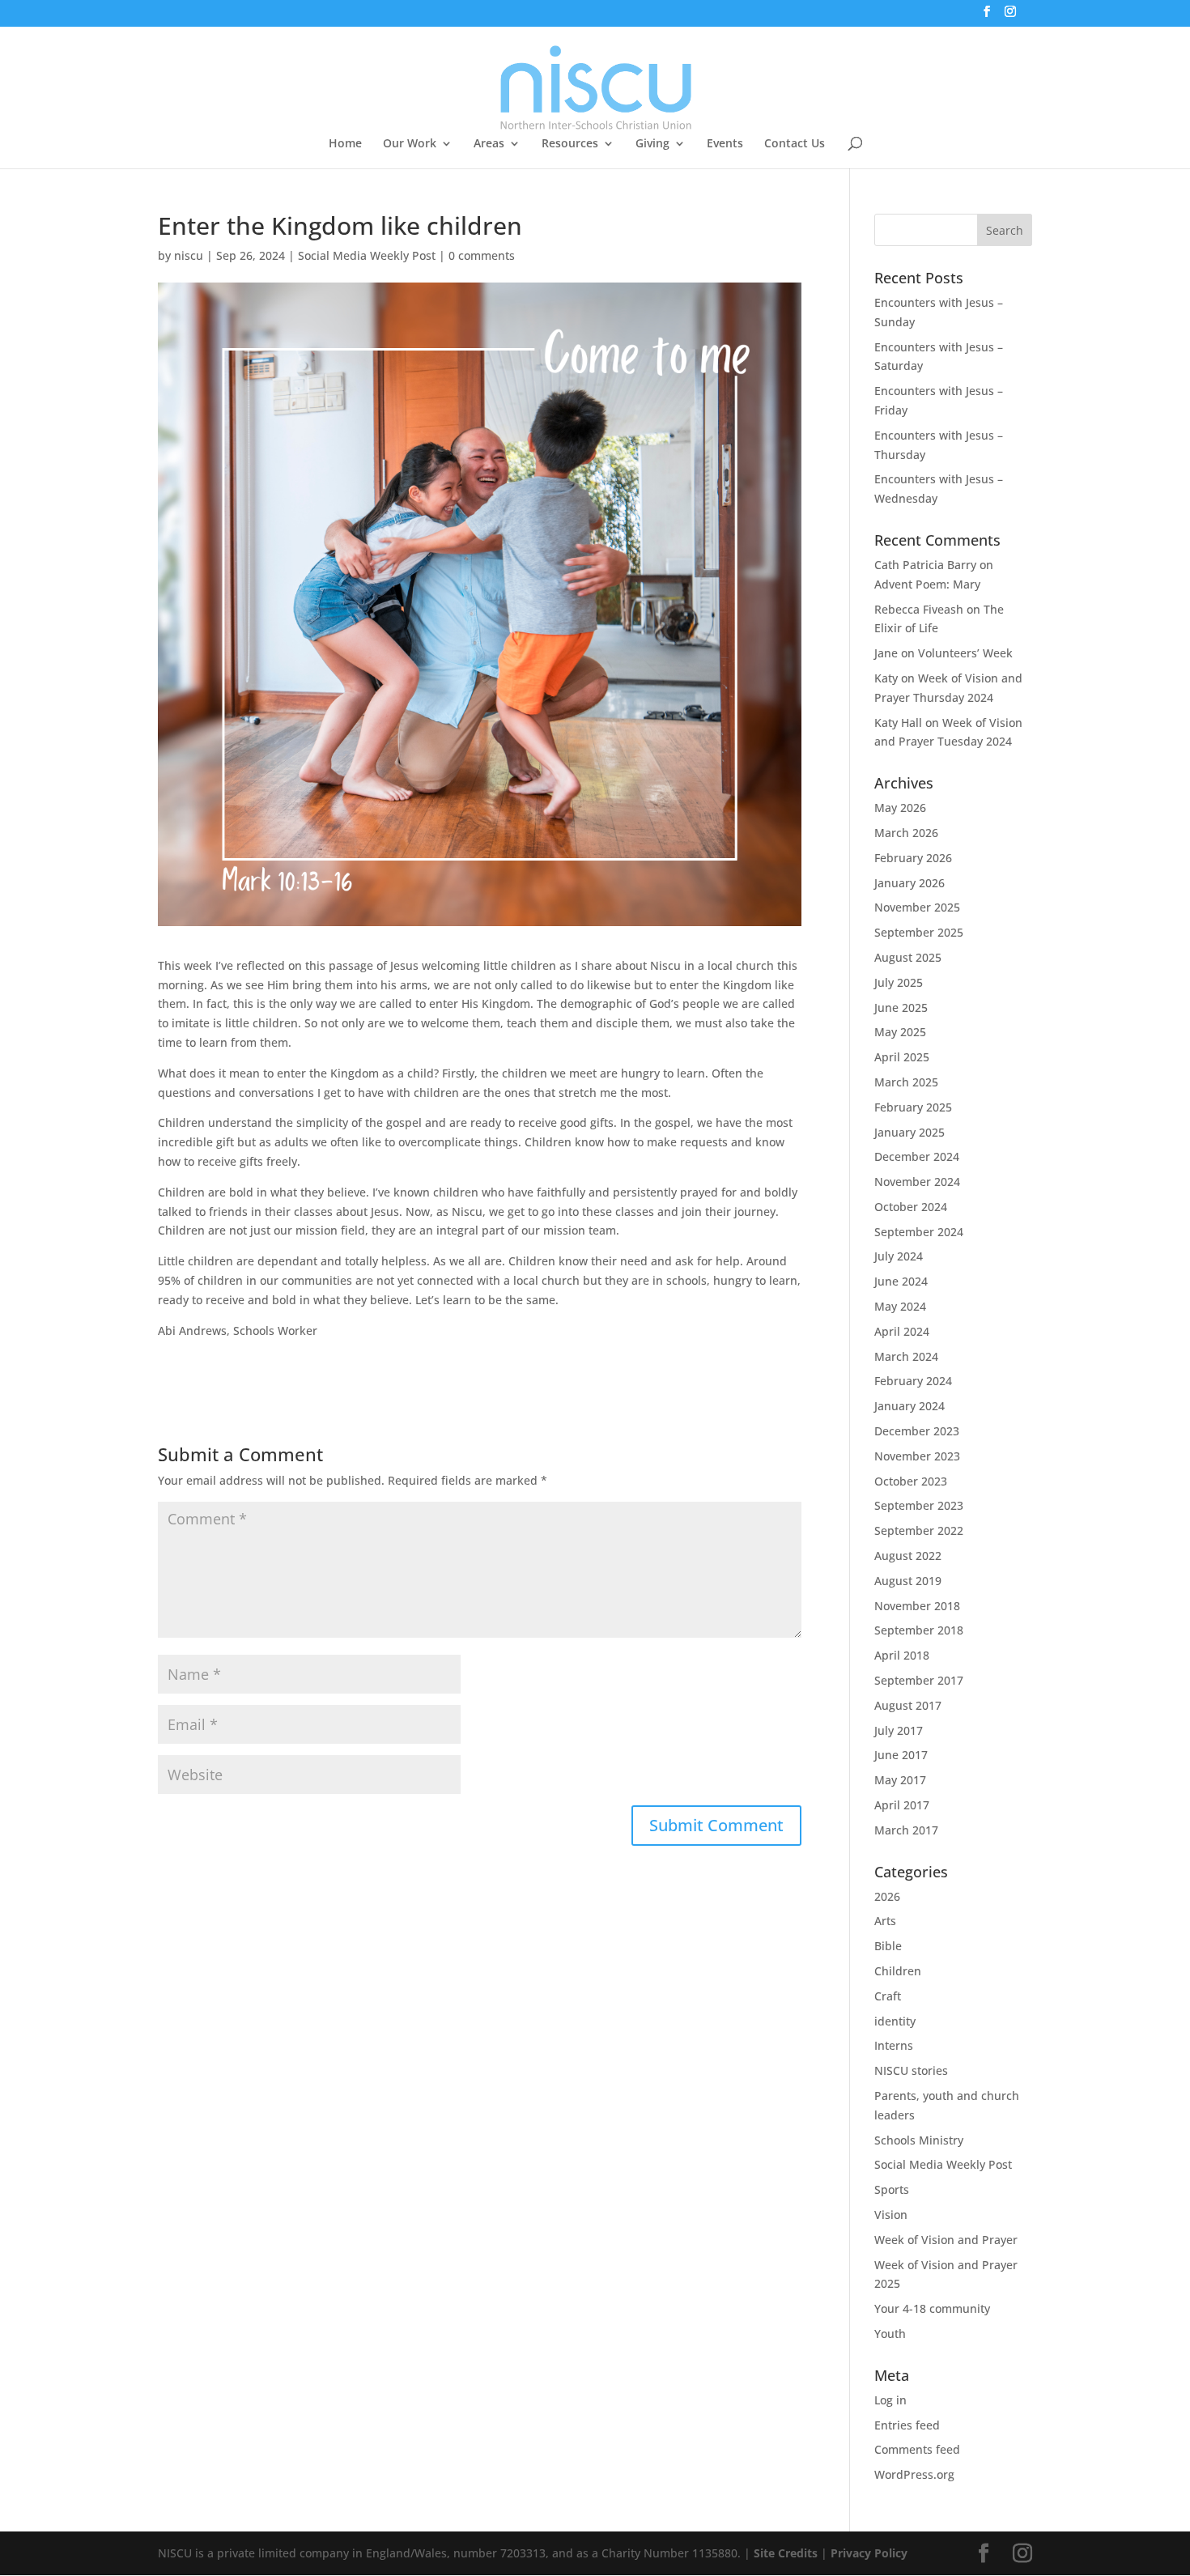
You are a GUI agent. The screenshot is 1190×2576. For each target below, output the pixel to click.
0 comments (482, 255)
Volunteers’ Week (965, 653)
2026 (887, 1896)
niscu (189, 255)
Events (725, 144)
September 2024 (919, 1232)
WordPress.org (914, 2474)
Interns (894, 2045)
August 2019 (908, 1581)
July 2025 (899, 982)
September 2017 (919, 1680)
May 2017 (900, 1780)
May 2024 (900, 1306)
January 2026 (909, 883)
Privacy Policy (869, 2553)
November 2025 (917, 907)
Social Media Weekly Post (367, 255)
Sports (892, 2189)
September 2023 (919, 1505)
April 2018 (902, 1655)
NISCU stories (911, 2070)
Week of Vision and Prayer (946, 2240)
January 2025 (909, 1132)
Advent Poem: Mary (927, 584)
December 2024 (917, 1156)
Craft (888, 1996)
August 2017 (908, 1705)
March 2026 (906, 833)
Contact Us (795, 144)
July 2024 (899, 1256)
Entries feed (907, 2425)
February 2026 (913, 858)
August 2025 (908, 957)
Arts (885, 1921)
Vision (891, 2215)
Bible (888, 1946)
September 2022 (919, 1530)
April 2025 (902, 1057)
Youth (890, 2334)
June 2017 (901, 1755)
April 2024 (902, 1331)
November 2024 (917, 1182)
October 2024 (911, 1207)
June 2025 (901, 1007)
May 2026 (900, 808)
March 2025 (906, 1082)
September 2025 (919, 932)
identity (895, 2021)
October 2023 (911, 1481)
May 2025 (900, 1032)
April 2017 (902, 1805)
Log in (890, 2400)
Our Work (410, 144)
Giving (652, 144)
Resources (570, 144)
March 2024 (906, 1356)
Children (898, 1971)
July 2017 (899, 1730)
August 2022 (908, 1556)
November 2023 (917, 1456)
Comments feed (917, 2449)
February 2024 (913, 1381)
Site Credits (786, 2553)
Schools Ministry (919, 2140)
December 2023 (917, 1431)
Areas (489, 144)
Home (345, 144)
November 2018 (917, 1606)
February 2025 (913, 1107)
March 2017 (906, 1830)
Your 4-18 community (932, 2308)
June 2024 (901, 1281)
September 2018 (919, 1630)
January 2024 (909, 1406)
